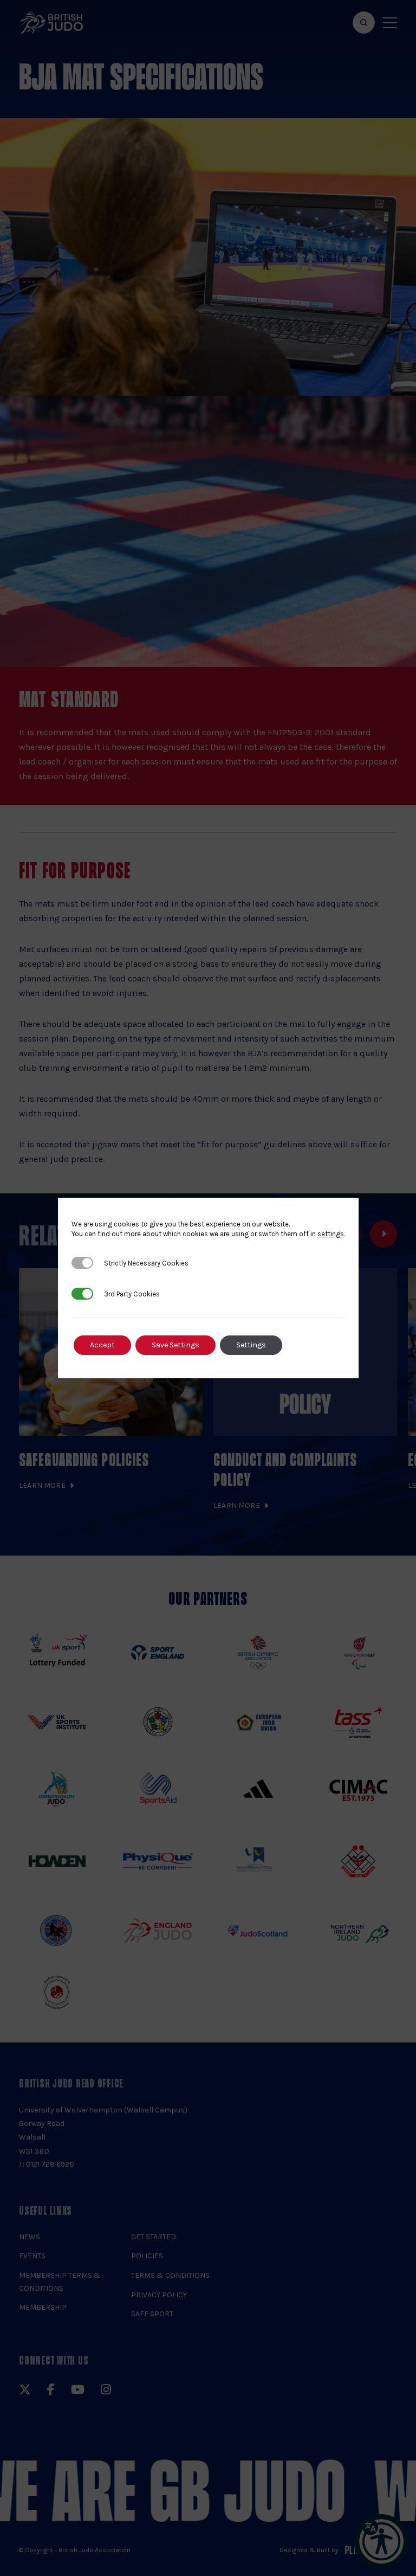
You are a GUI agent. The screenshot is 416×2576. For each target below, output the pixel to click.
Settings (251, 1345)
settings (331, 1234)
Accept (102, 1345)
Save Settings (175, 1345)
